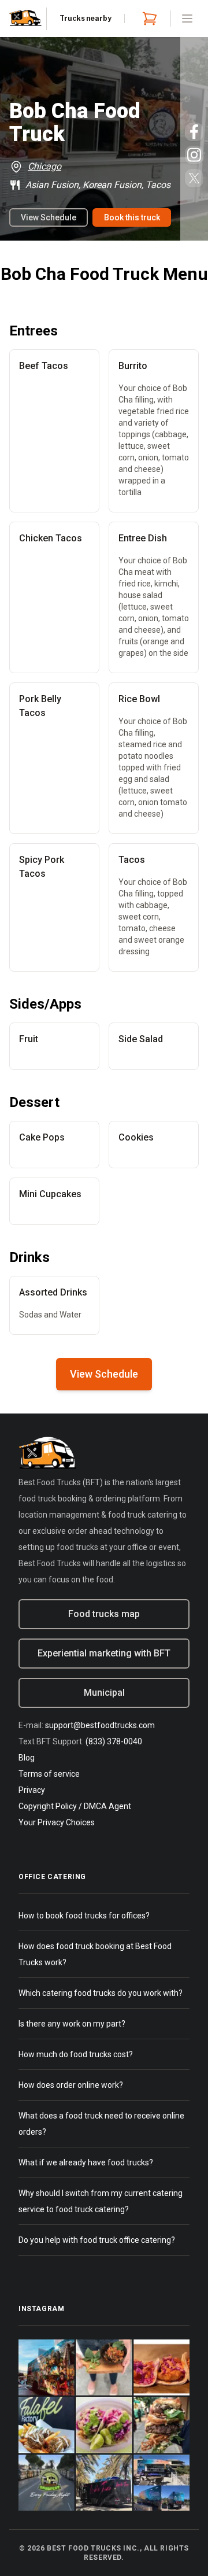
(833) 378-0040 (114, 1741)
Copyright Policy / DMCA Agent (75, 1806)
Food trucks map (104, 1614)
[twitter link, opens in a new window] (194, 178)
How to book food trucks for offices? (84, 1916)
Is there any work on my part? (72, 2024)
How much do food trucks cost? (76, 2054)
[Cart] (147, 19)
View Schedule (49, 217)
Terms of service (49, 1774)
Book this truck (132, 217)
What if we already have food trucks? (86, 2162)
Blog (27, 1758)
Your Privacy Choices (57, 1822)
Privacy (32, 1790)
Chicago (44, 166)
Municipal (104, 1693)
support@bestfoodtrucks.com (100, 1725)
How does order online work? (71, 2085)
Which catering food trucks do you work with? (101, 1993)
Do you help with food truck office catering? (97, 2240)
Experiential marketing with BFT (104, 1653)
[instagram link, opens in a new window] (194, 155)
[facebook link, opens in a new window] (194, 132)
